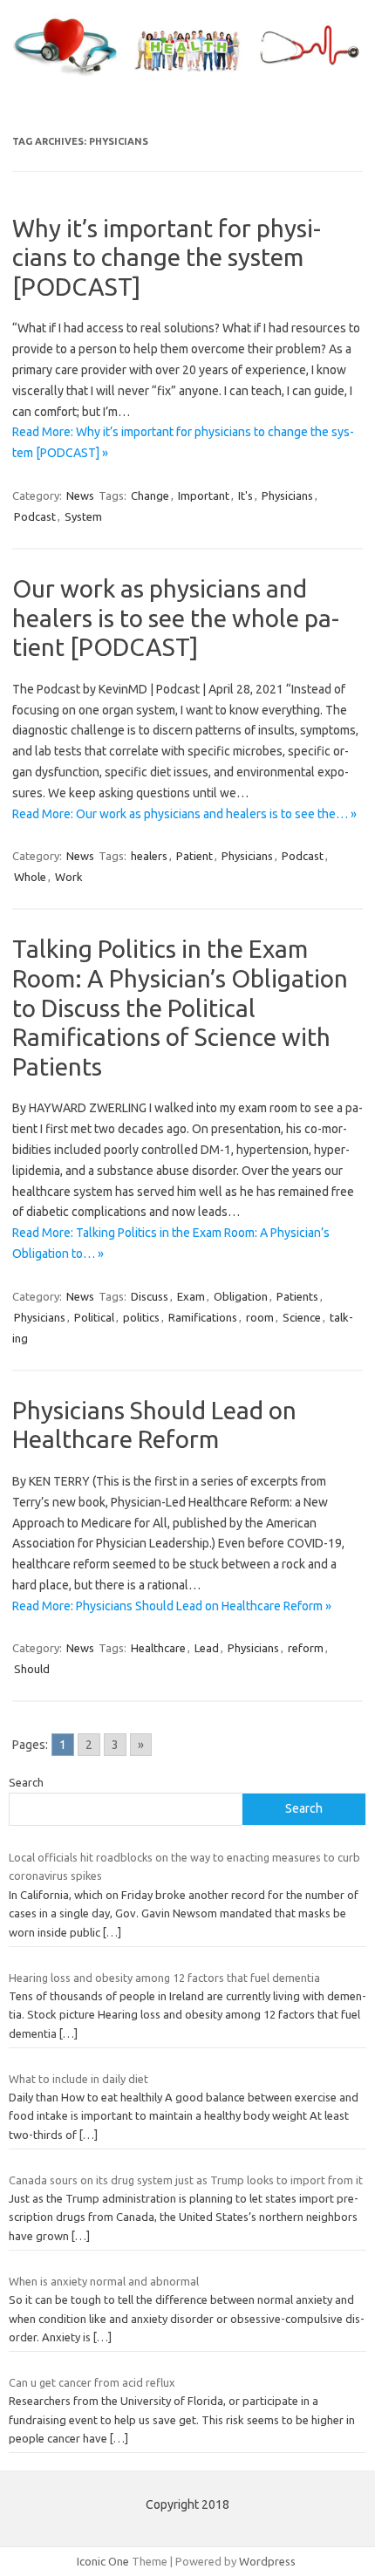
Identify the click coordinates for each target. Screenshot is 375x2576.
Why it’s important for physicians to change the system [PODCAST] (167, 257)
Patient (194, 856)
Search (26, 1782)
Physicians (287, 495)
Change (150, 495)
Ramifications (203, 1317)
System (83, 516)
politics (141, 1317)
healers (149, 856)
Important (204, 495)
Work (69, 877)
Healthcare (158, 1648)
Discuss (150, 1296)
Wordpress (267, 2561)
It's (245, 495)
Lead (207, 1648)
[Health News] (187, 77)
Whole (30, 877)
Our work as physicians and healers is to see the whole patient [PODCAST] (176, 618)
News (80, 495)
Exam (191, 1296)
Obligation (241, 1296)
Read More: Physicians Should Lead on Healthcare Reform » (172, 1606)
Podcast (35, 516)
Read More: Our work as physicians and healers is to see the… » (184, 814)
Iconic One (103, 2561)
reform (306, 1648)
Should (32, 1669)
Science (302, 1317)
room (260, 1317)
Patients (297, 1296)
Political (94, 1317)
